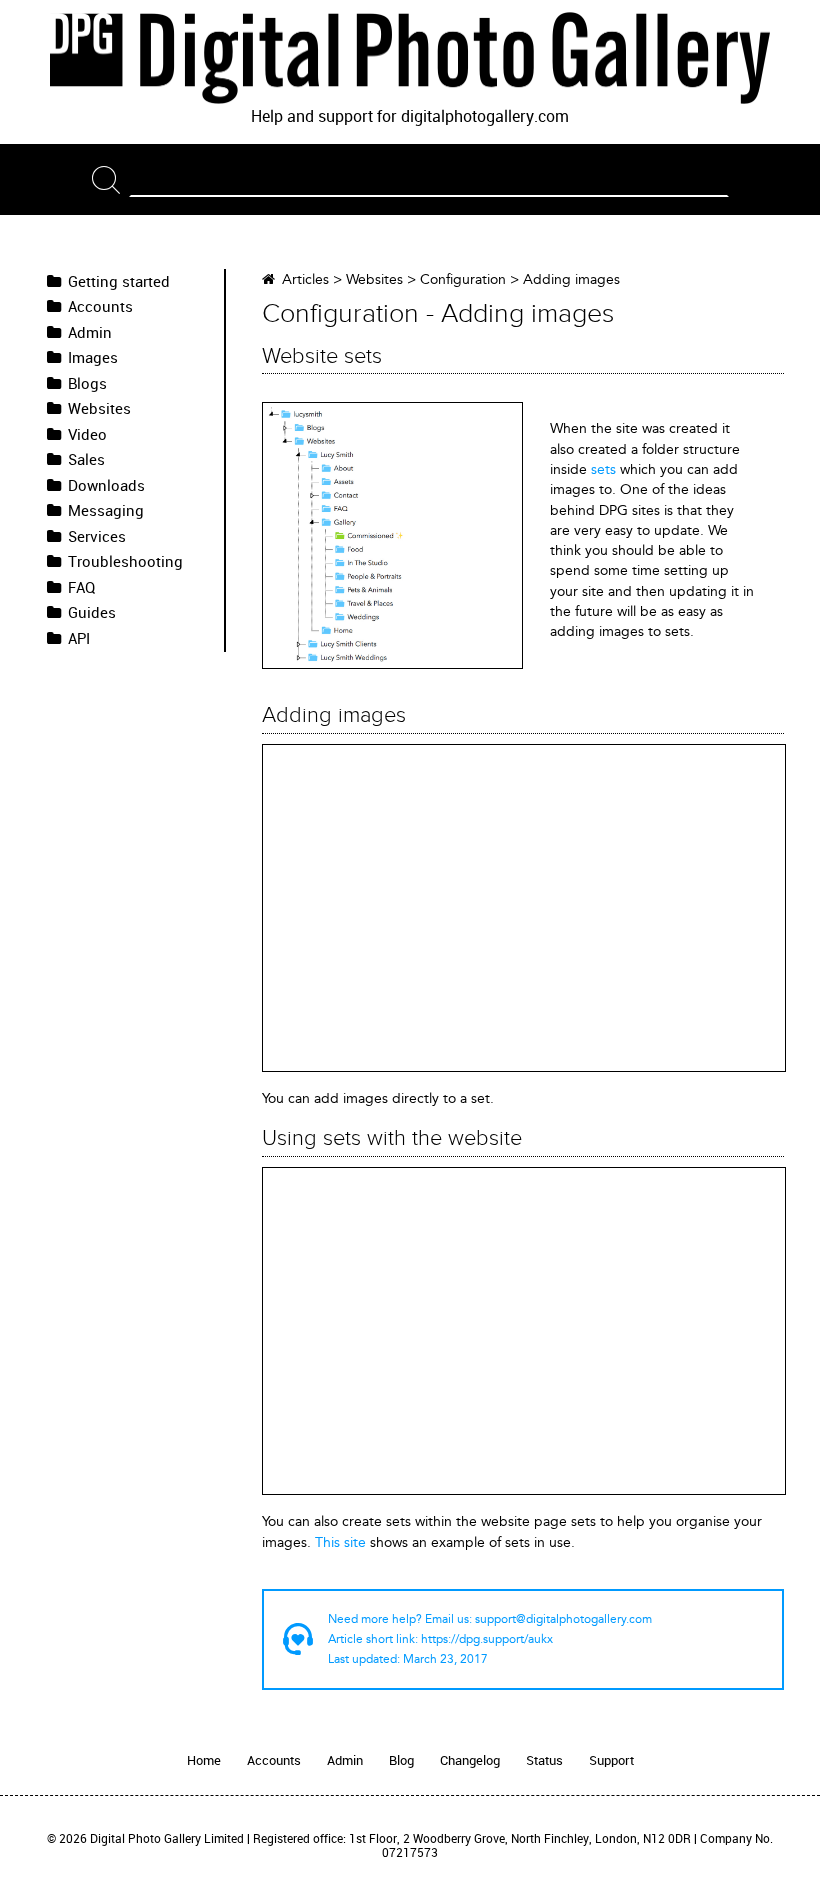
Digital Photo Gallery (410, 58)
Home (204, 1760)
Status (544, 1760)
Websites (99, 409)
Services (97, 537)
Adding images (571, 279)
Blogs (87, 384)
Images (93, 358)
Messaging (106, 511)
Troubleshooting (125, 562)
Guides (92, 613)
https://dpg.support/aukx (487, 1639)
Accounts (100, 307)
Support (611, 1760)
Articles (305, 279)
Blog (401, 1760)
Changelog (470, 1760)
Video (87, 435)
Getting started (119, 282)
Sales (86, 460)
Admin (90, 333)
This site (340, 1542)
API (79, 639)
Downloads (106, 486)
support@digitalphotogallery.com (563, 1619)
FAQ (81, 588)
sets (603, 469)
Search (110, 180)
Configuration (463, 279)
